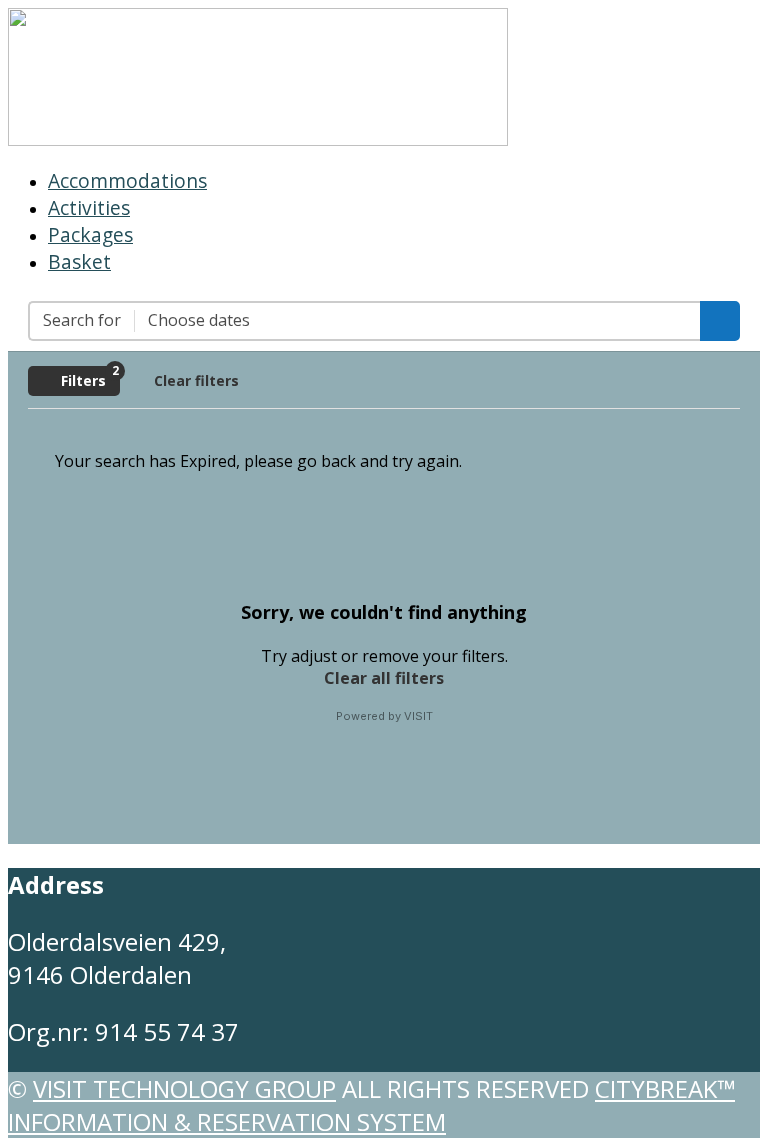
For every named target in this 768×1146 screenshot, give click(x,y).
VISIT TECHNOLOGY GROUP (184, 1088)
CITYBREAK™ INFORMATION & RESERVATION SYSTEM (371, 1105)
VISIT (418, 716)
